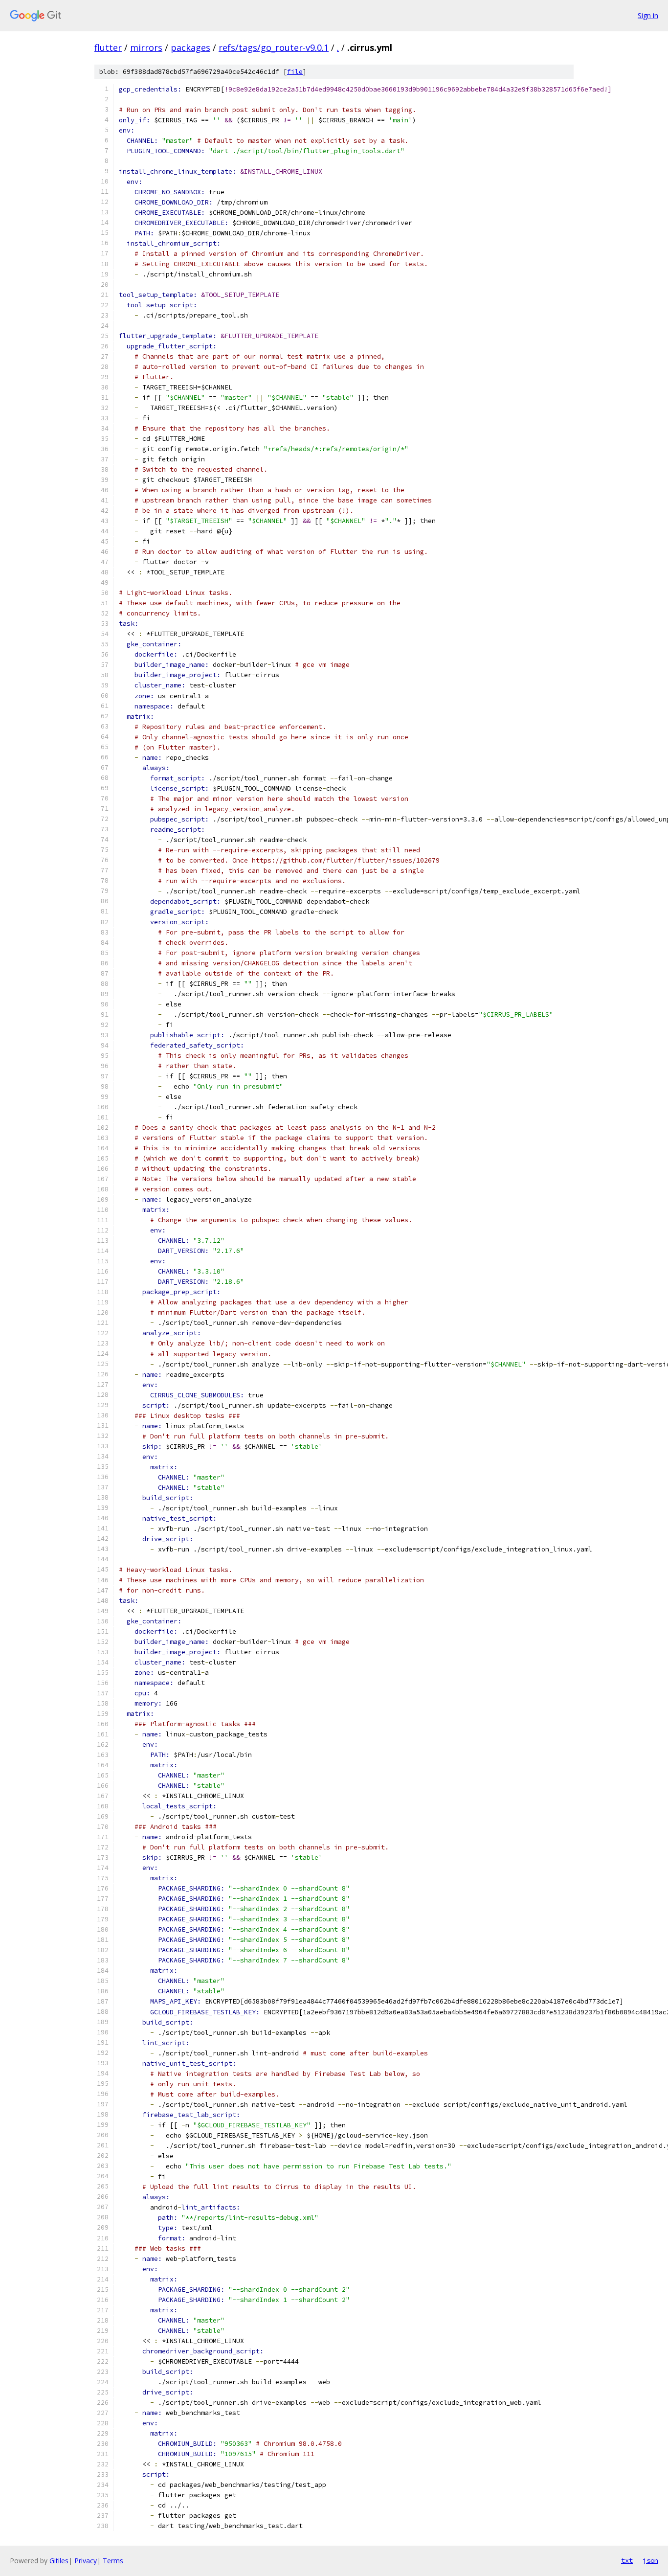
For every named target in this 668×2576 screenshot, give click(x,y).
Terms (113, 2561)
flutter (108, 47)
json (650, 2560)
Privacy (86, 2561)
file (295, 72)
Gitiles (59, 2561)
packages (190, 47)
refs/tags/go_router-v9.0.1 (274, 47)
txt (627, 2560)
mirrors (146, 47)
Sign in (648, 15)
